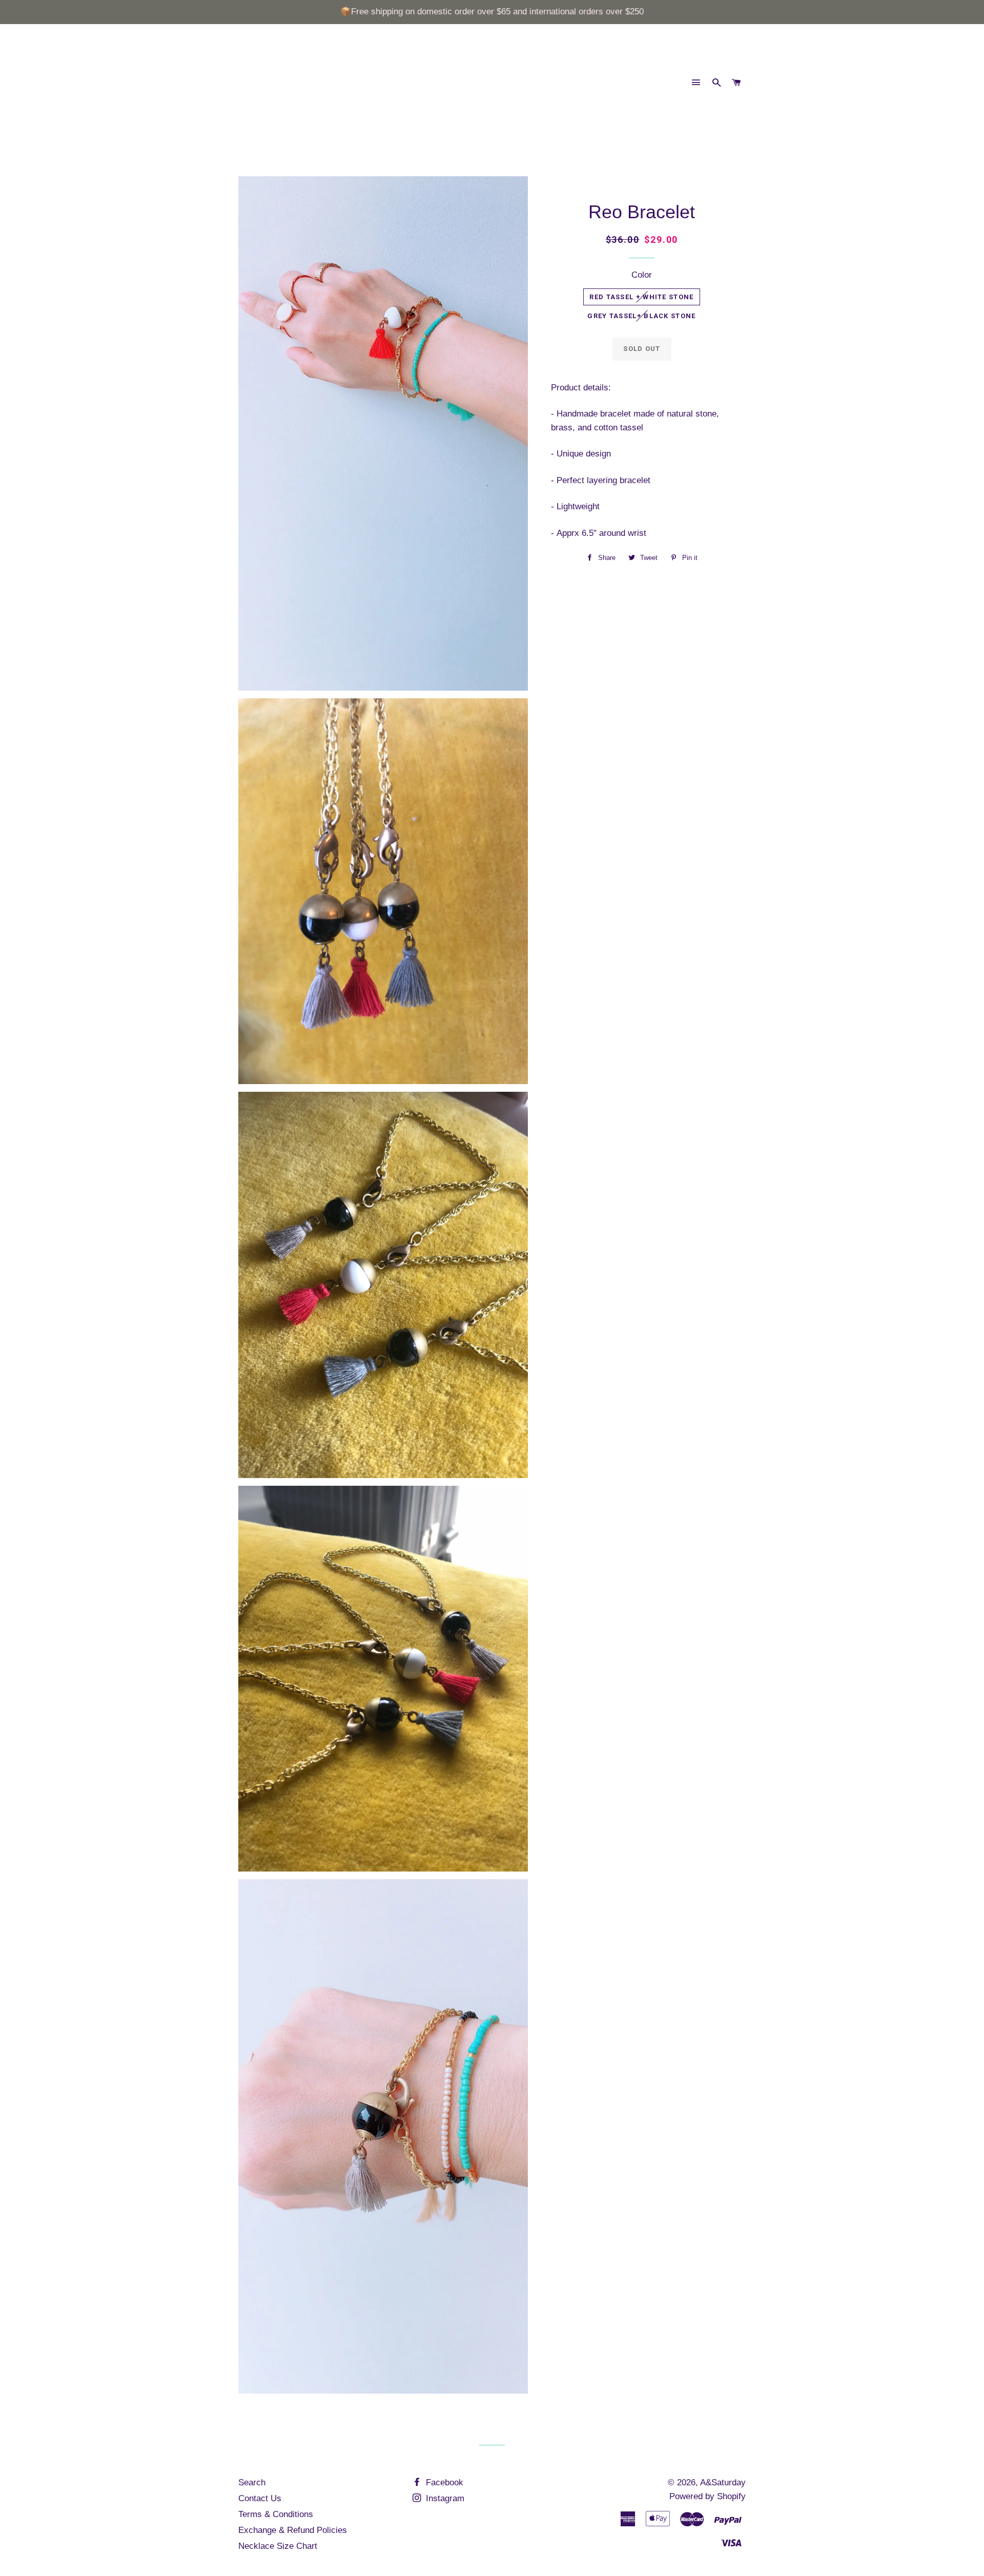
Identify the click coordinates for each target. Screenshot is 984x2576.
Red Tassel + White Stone (641, 297)
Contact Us (260, 2498)
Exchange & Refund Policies (293, 2530)
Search (252, 2482)
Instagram (444, 2498)
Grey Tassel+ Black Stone (641, 316)
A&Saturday (723, 2482)
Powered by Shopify (708, 2496)
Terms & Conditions (276, 2514)
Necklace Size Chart (278, 2546)
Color (642, 275)
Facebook (443, 2482)
